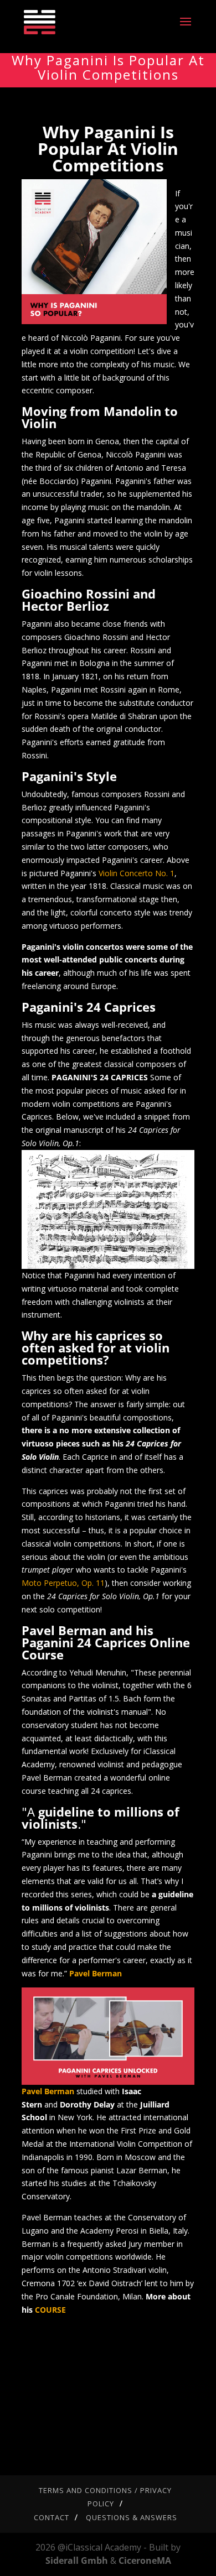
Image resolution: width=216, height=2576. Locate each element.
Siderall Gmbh (77, 2561)
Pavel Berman (96, 1973)
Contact (52, 2517)
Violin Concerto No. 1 (137, 873)
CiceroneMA (145, 2561)
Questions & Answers (132, 2517)
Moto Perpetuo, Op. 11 (63, 1583)
